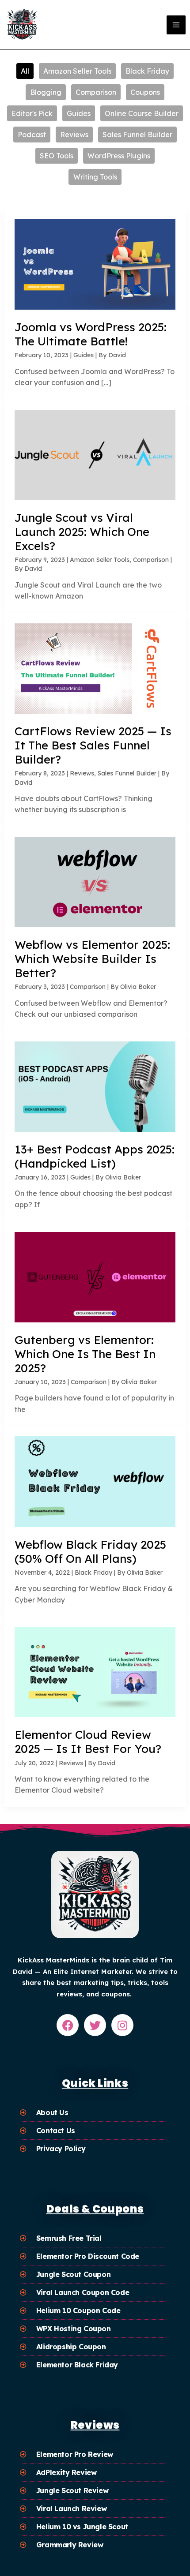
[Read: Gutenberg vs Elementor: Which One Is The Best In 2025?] (95, 1276)
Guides (84, 355)
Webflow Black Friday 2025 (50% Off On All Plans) (90, 1552)
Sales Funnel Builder (127, 773)
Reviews (82, 773)
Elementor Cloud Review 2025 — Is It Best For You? (88, 1742)
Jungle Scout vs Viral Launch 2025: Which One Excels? (82, 532)
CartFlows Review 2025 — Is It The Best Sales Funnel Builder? (93, 745)
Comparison (151, 560)
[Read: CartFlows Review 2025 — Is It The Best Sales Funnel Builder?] (95, 668)
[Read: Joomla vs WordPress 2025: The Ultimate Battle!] (95, 264)
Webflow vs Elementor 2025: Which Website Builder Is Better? (92, 959)
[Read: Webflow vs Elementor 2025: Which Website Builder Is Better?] (95, 881)
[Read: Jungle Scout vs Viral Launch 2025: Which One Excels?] (95, 454)
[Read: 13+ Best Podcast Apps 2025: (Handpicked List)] (95, 1086)
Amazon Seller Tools (100, 560)
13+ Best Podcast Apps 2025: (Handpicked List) (95, 1156)
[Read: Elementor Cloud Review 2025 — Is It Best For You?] (95, 1671)
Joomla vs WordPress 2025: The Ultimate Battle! (91, 334)
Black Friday (93, 1573)
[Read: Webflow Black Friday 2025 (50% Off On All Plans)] (95, 1481)
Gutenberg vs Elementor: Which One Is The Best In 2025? (85, 1354)
